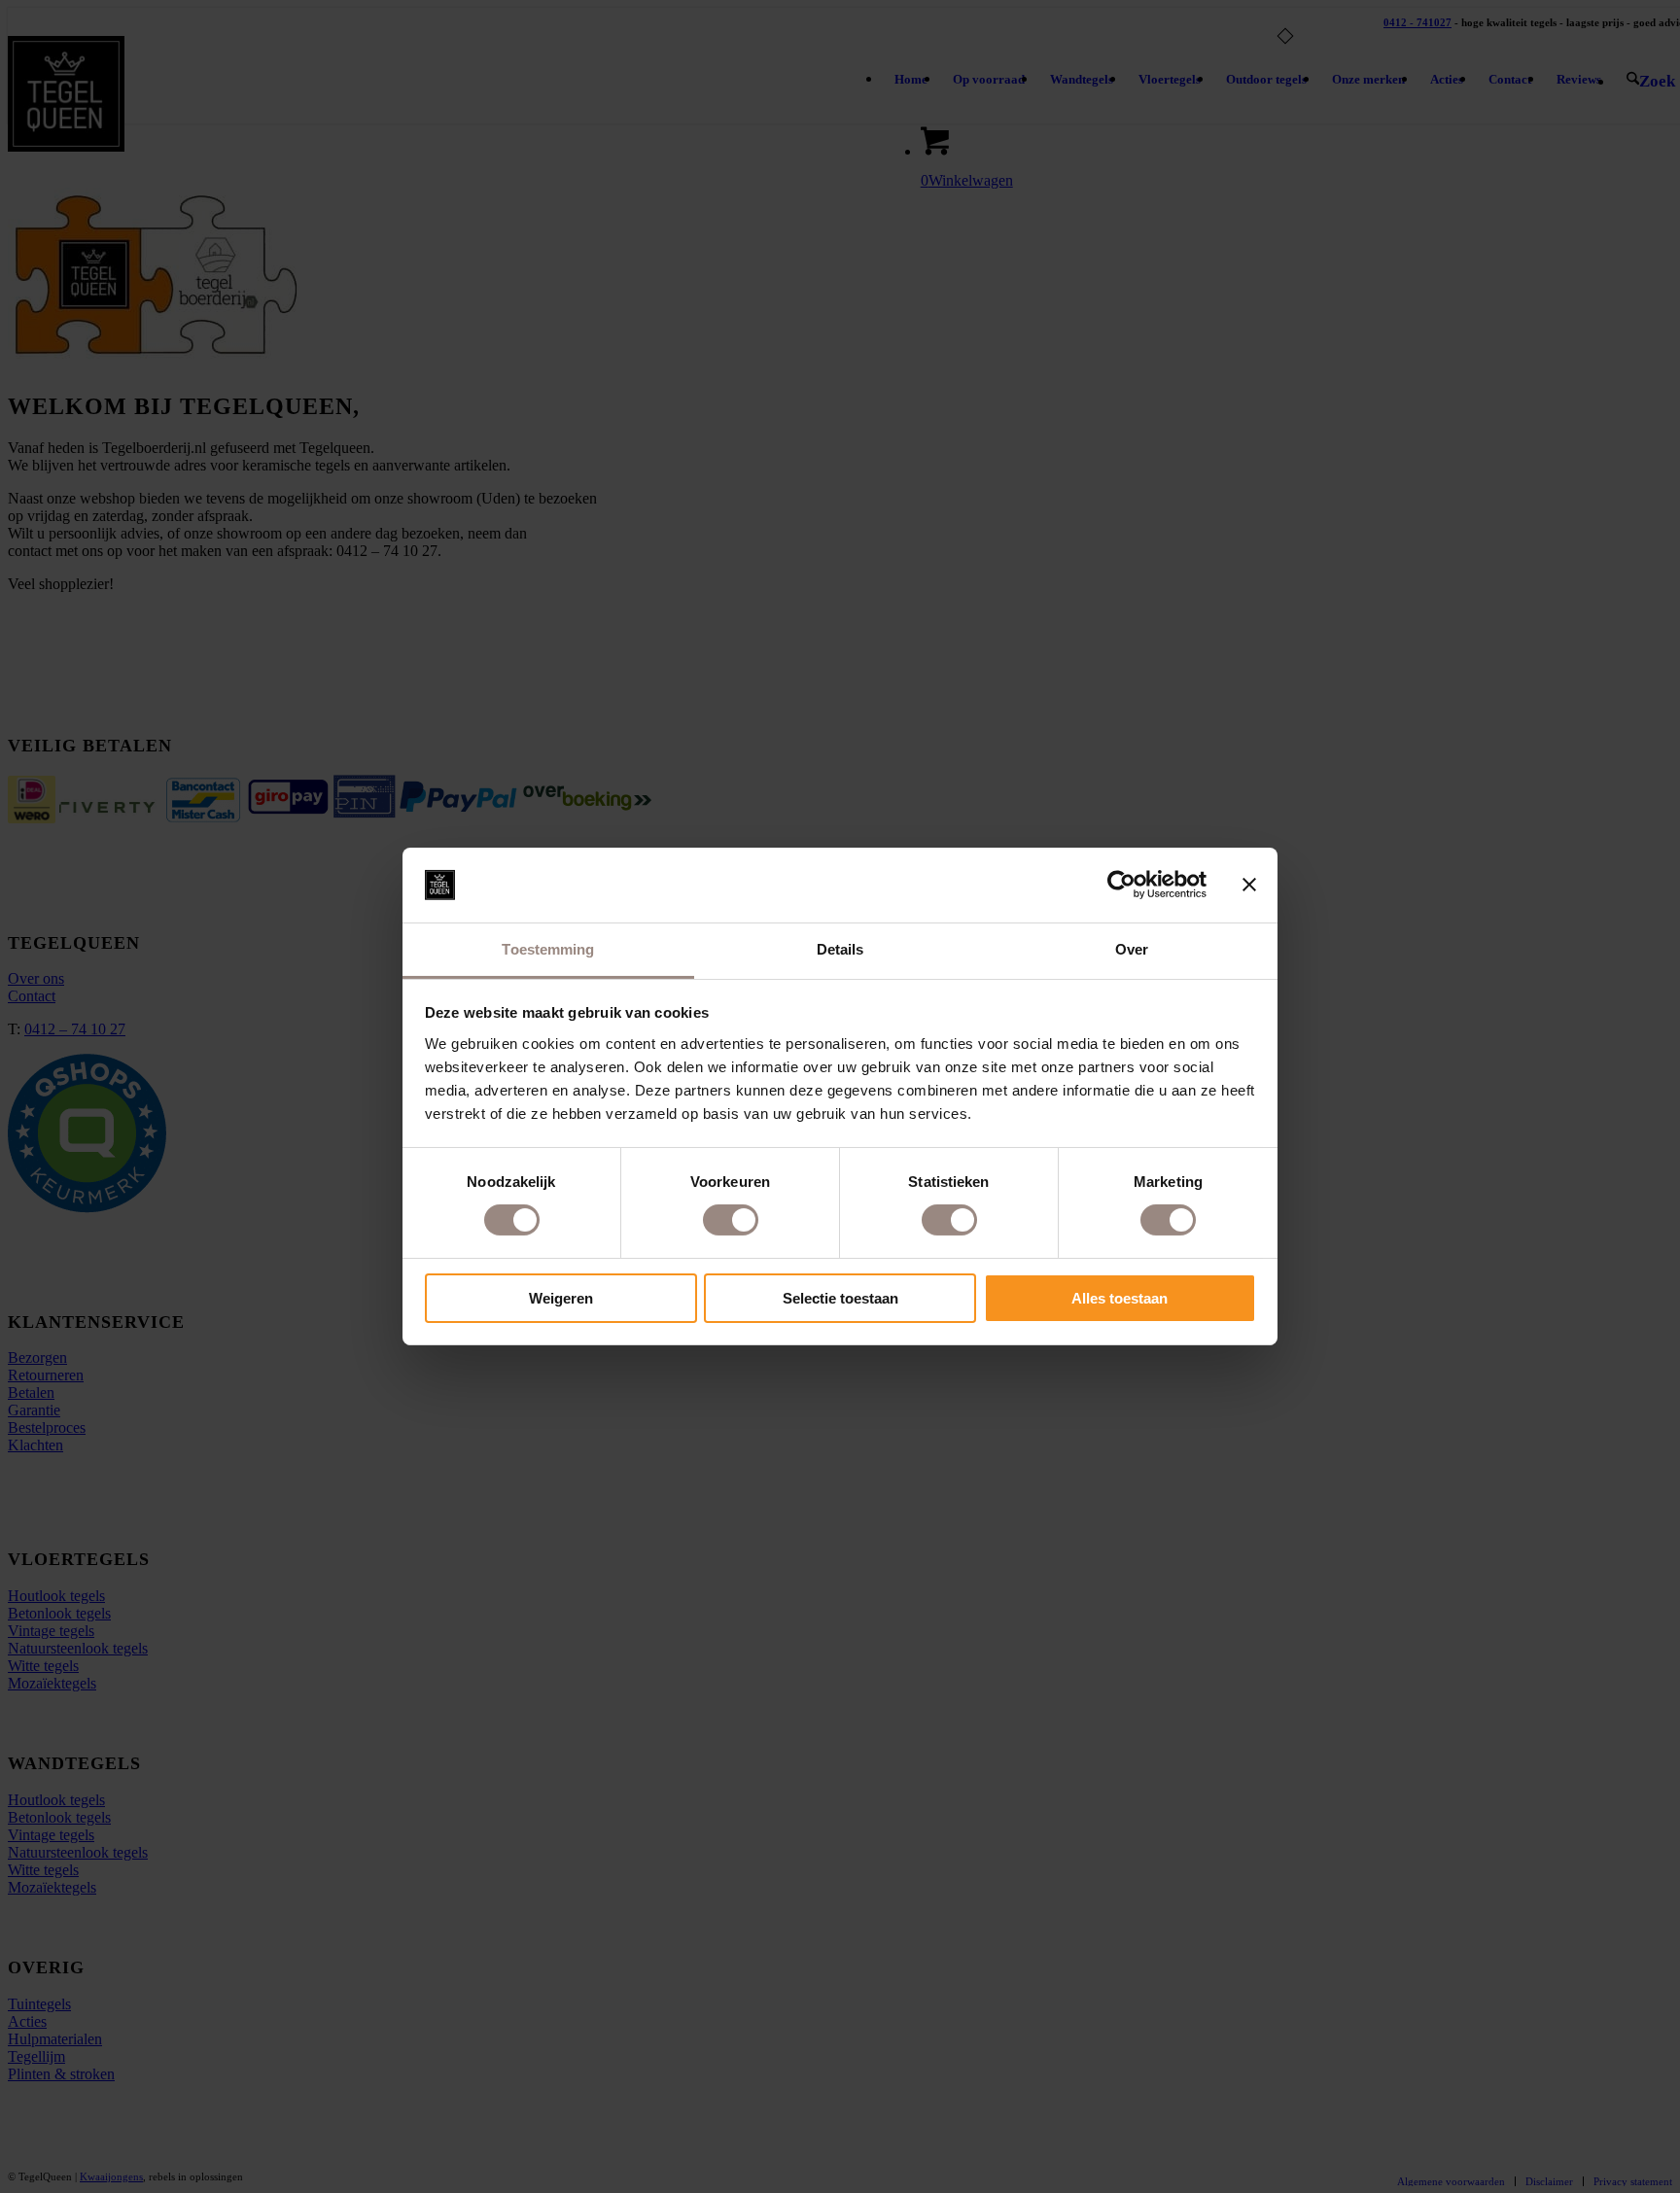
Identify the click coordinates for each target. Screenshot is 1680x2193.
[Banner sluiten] (1249, 885)
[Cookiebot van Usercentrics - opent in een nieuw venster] (1121, 885)
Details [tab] (840, 949)
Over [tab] (1132, 949)
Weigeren (561, 1298)
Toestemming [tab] (548, 949)
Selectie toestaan (840, 1298)
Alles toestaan (1120, 1298)
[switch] (731, 1220)
